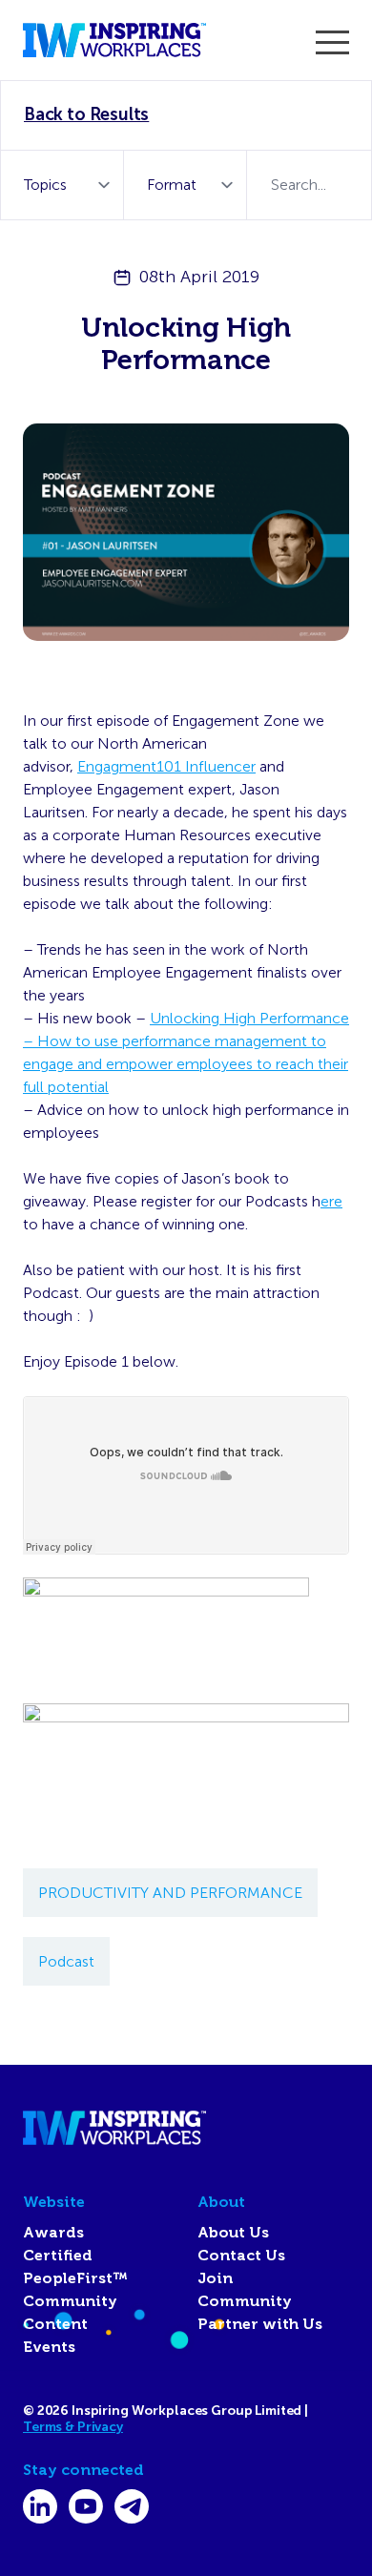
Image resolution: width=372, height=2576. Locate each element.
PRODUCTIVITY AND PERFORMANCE (170, 1893)
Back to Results (86, 114)
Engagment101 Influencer (166, 766)
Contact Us (241, 2256)
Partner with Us (260, 2324)
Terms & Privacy (73, 2427)
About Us (233, 2233)
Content (55, 2324)
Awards (53, 2233)
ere (331, 1201)
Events (49, 2347)
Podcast (66, 1961)
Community (70, 2301)
